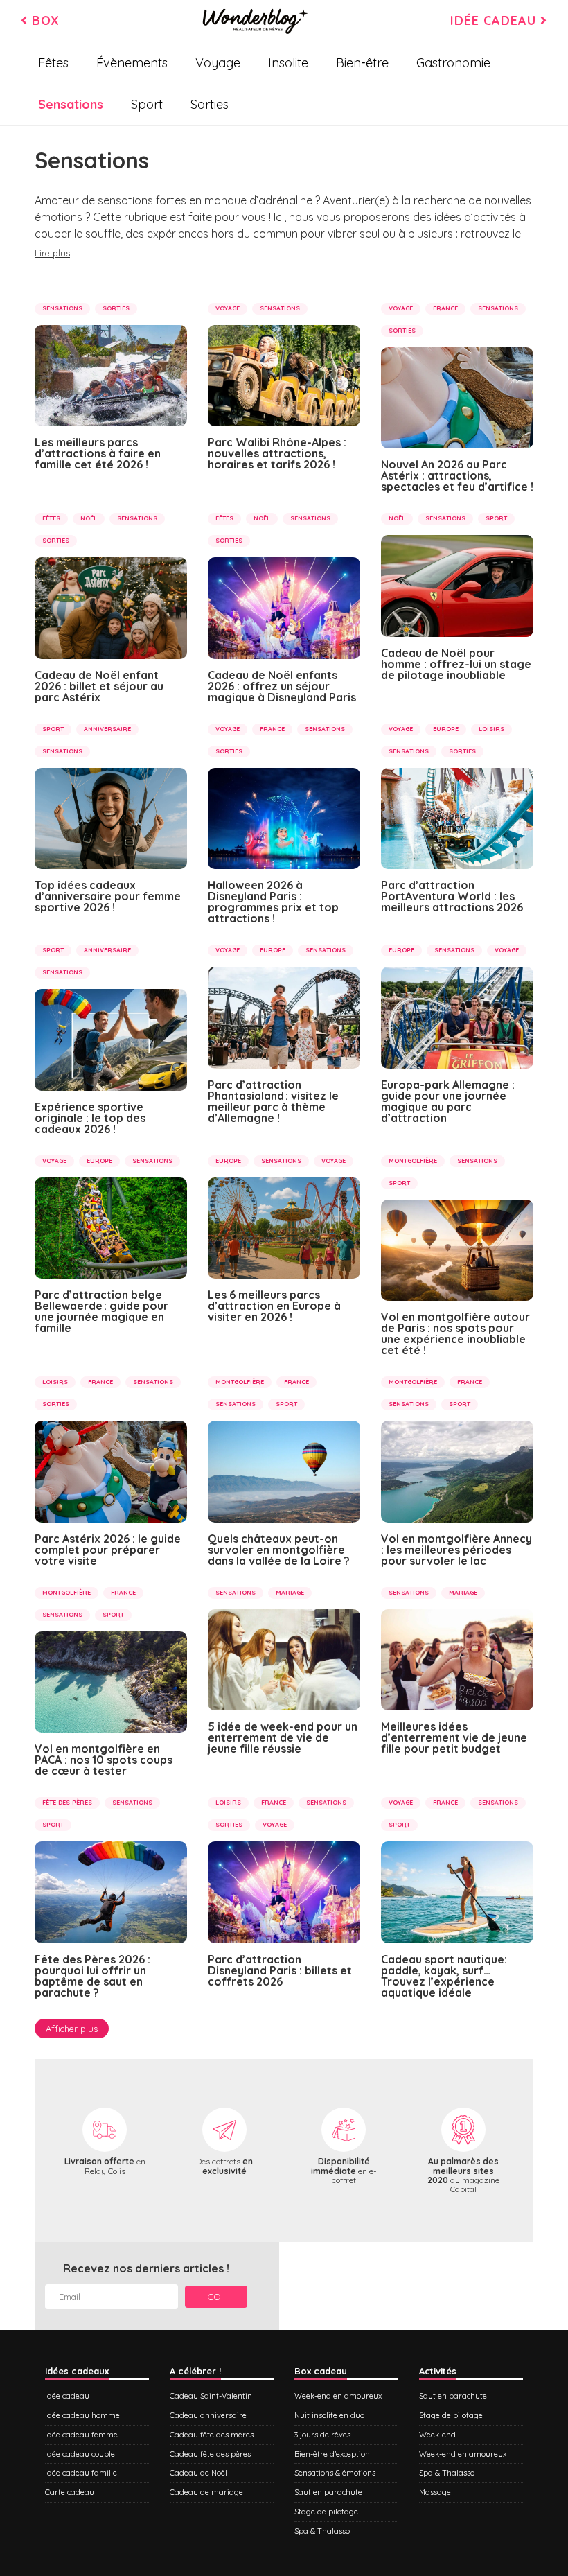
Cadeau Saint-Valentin (211, 2396)
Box (44, 20)
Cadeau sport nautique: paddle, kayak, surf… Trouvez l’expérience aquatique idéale (444, 1976)
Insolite (288, 63)
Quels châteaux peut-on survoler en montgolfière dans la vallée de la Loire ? (279, 1550)
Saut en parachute (328, 2492)
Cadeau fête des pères (210, 2454)
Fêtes (53, 63)
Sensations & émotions (335, 2473)
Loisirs (491, 729)
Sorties (210, 104)
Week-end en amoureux (338, 2396)
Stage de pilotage (326, 2512)
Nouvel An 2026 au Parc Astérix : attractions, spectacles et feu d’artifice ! (457, 475)
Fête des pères (67, 1802)
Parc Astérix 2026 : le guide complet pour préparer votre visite (108, 1550)
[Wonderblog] (255, 21)
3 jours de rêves (322, 2435)
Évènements (132, 63)
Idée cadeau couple (80, 2454)
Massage (435, 2492)
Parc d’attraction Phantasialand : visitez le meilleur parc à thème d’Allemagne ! (273, 1101)
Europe (446, 729)
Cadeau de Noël (198, 2473)
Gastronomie (453, 63)
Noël (89, 518)
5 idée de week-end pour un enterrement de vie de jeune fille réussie (283, 1737)
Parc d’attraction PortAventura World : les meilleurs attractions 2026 (452, 896)
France (445, 308)
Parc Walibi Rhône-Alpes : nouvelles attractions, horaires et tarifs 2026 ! (277, 453)
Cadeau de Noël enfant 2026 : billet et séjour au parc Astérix (99, 686)
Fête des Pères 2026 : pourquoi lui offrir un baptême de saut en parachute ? (92, 1976)
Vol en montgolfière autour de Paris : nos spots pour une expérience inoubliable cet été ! (455, 1333)
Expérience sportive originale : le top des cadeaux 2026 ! (90, 1118)
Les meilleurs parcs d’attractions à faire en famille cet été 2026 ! (98, 453)
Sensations (71, 104)
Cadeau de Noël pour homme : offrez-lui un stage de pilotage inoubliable (456, 664)
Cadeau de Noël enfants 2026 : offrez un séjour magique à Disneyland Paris (282, 686)
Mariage (290, 1592)
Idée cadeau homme (82, 2415)
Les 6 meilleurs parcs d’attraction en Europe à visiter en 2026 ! (274, 1306)
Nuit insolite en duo (329, 2415)
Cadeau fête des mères (212, 2435)
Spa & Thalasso (322, 2531)
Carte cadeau (70, 2492)
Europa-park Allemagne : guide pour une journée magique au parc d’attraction (448, 1101)
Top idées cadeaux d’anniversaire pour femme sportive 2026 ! (108, 896)
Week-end (437, 2435)
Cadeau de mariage (206, 2492)
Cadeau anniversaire (208, 2415)
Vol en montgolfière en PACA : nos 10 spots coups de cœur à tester (104, 1760)
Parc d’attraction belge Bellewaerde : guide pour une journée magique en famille (101, 1311)
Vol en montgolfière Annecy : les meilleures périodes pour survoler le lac (456, 1550)
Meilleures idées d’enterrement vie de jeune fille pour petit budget (454, 1737)
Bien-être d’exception (332, 2454)
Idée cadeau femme (81, 2435)
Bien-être (362, 63)
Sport (147, 104)
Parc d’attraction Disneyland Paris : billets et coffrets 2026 (280, 1970)
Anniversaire (107, 729)
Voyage (218, 63)
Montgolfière (413, 1160)
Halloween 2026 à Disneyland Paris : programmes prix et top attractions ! (273, 902)
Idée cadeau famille (81, 2473)
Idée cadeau (495, 20)
